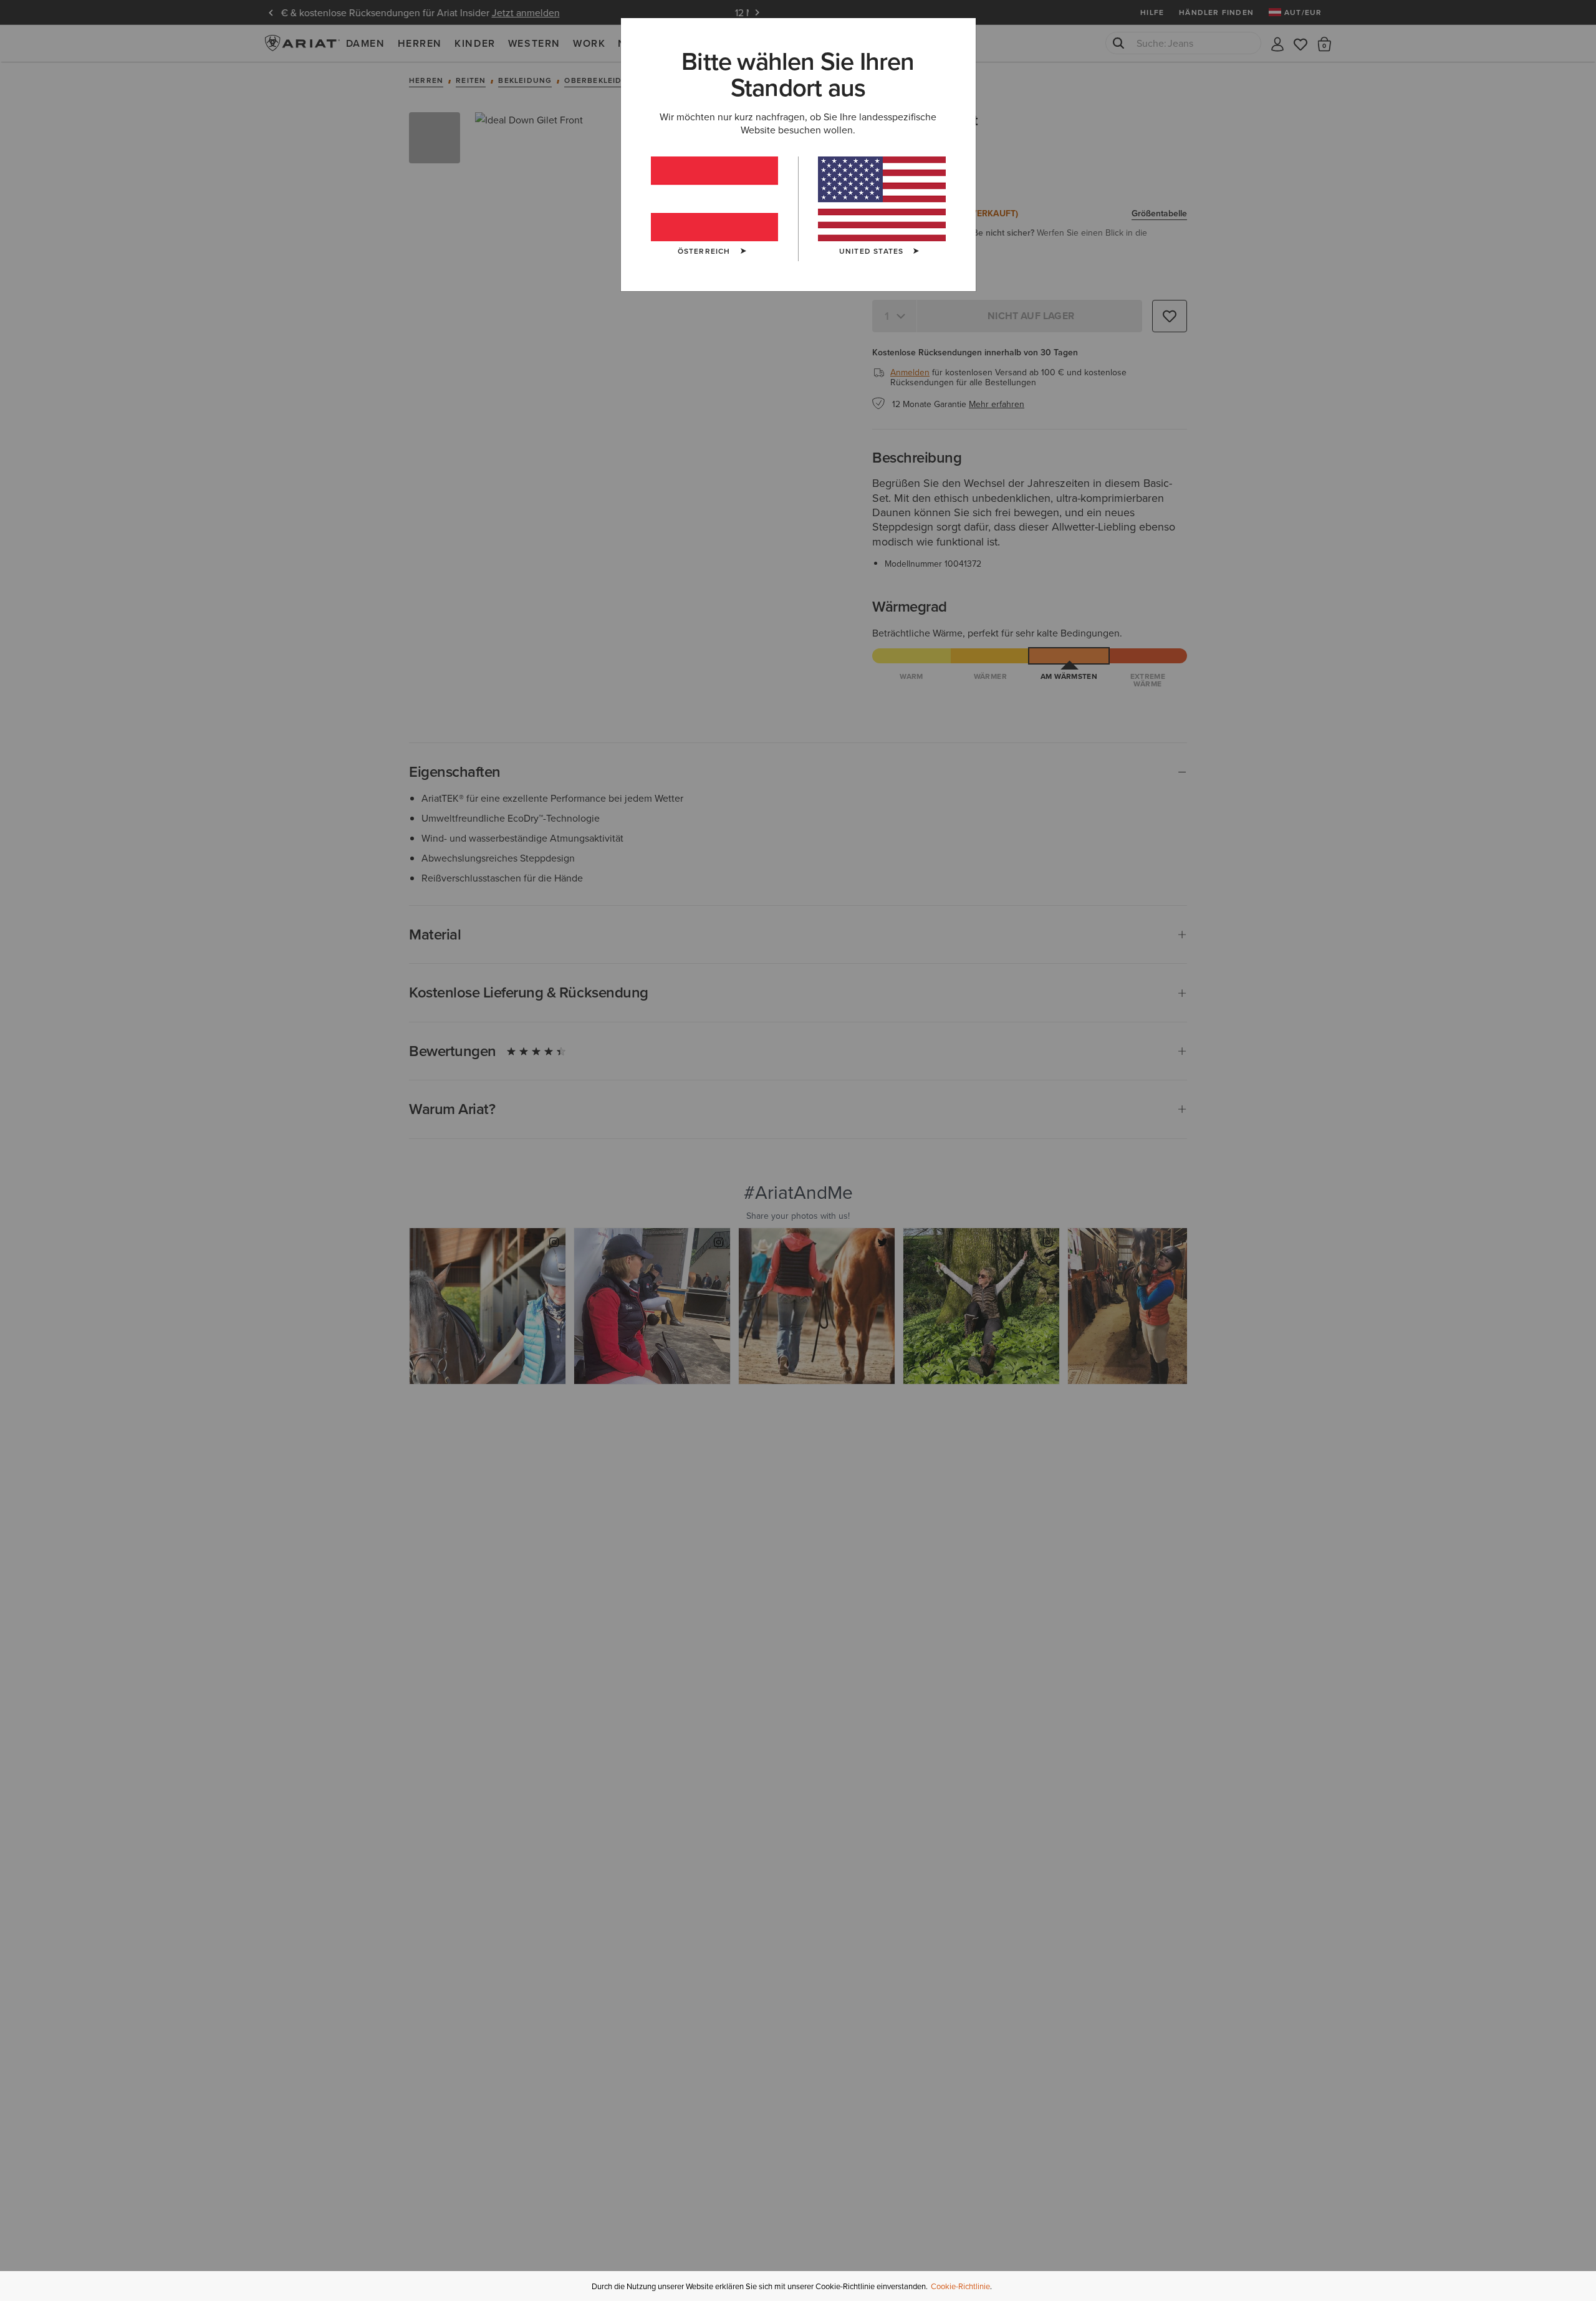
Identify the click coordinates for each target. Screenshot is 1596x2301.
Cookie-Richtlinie (960, 2286)
